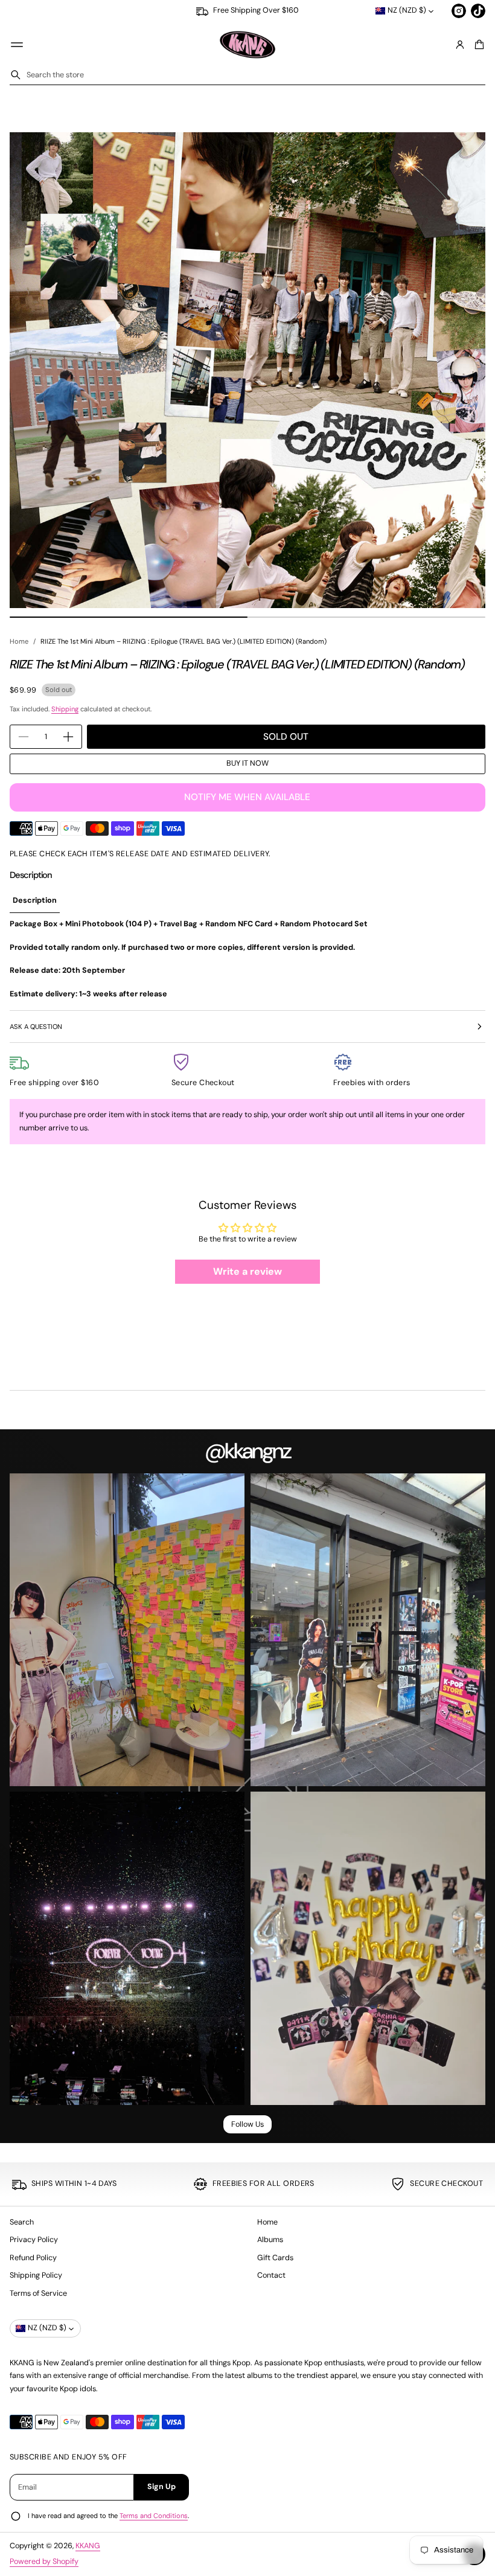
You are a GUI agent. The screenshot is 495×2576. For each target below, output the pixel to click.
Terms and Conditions (154, 2516)
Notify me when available (247, 797)
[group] (35, 902)
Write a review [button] (247, 1271)
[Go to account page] (460, 45)
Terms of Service (38, 2293)
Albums (270, 2240)
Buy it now (247, 763)
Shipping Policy (36, 2275)
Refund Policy (33, 2258)
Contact (271, 2275)
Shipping (65, 709)
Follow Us (247, 2124)
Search (22, 2222)
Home (19, 641)
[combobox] (247, 75)
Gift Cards (275, 2258)
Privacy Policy (34, 2240)
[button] (477, 45)
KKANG (88, 2546)
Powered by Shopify (44, 2562)
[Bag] (477, 45)
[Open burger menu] (17, 45)
